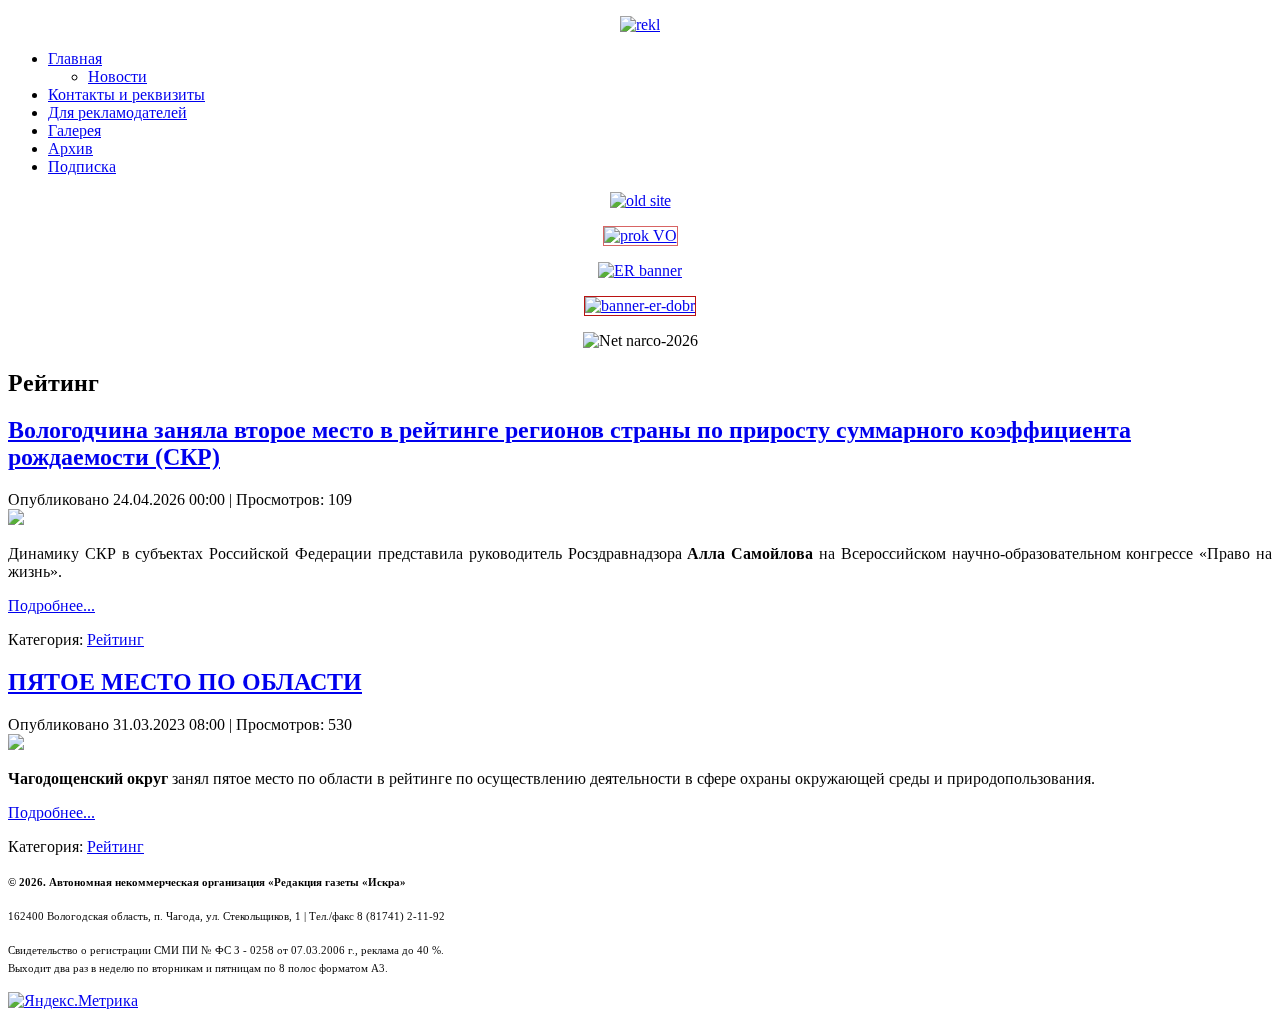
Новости (117, 76)
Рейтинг (115, 639)
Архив (70, 148)
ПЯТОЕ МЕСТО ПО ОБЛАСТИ (185, 682)
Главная (75, 58)
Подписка (82, 166)
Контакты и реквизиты (126, 94)
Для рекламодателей (117, 112)
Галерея (74, 130)
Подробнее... (51, 605)
